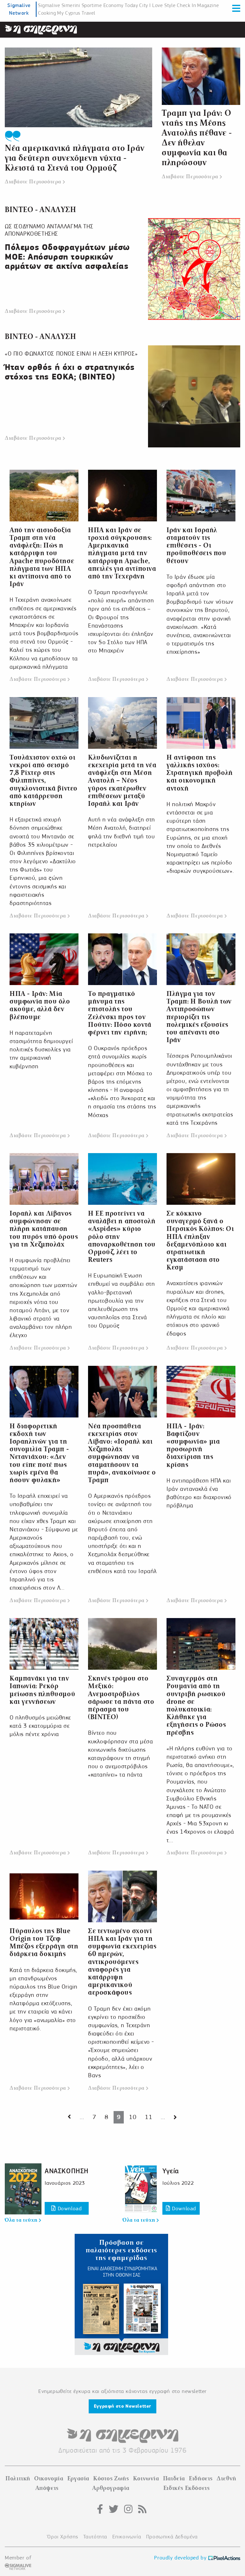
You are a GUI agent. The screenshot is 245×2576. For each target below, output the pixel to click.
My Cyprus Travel (76, 13)
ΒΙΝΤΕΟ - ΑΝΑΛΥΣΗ (41, 210)
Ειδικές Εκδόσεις (187, 2488)
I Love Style (162, 5)
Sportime (92, 5)
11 (148, 2117)
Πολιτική (18, 2478)
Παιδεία (174, 2478)
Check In (186, 5)
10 (133, 2117)
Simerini (71, 5)
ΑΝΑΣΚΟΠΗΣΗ (67, 2171)
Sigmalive (49, 5)
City (143, 5)
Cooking (47, 13)
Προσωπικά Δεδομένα (172, 2537)
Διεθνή (226, 2478)
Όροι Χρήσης (63, 2537)
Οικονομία (49, 2478)
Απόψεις (47, 2488)
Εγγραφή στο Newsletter (122, 2406)
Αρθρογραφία (111, 2488)
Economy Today (121, 5)
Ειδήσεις (201, 2478)
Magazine (208, 5)
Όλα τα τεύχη (22, 2220)
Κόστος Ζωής (111, 2478)
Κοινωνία (146, 2478)
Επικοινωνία (127, 2537)
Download (69, 2208)
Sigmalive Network (19, 9)
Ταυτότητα (95, 2537)
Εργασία (78, 2478)
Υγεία (171, 2171)
